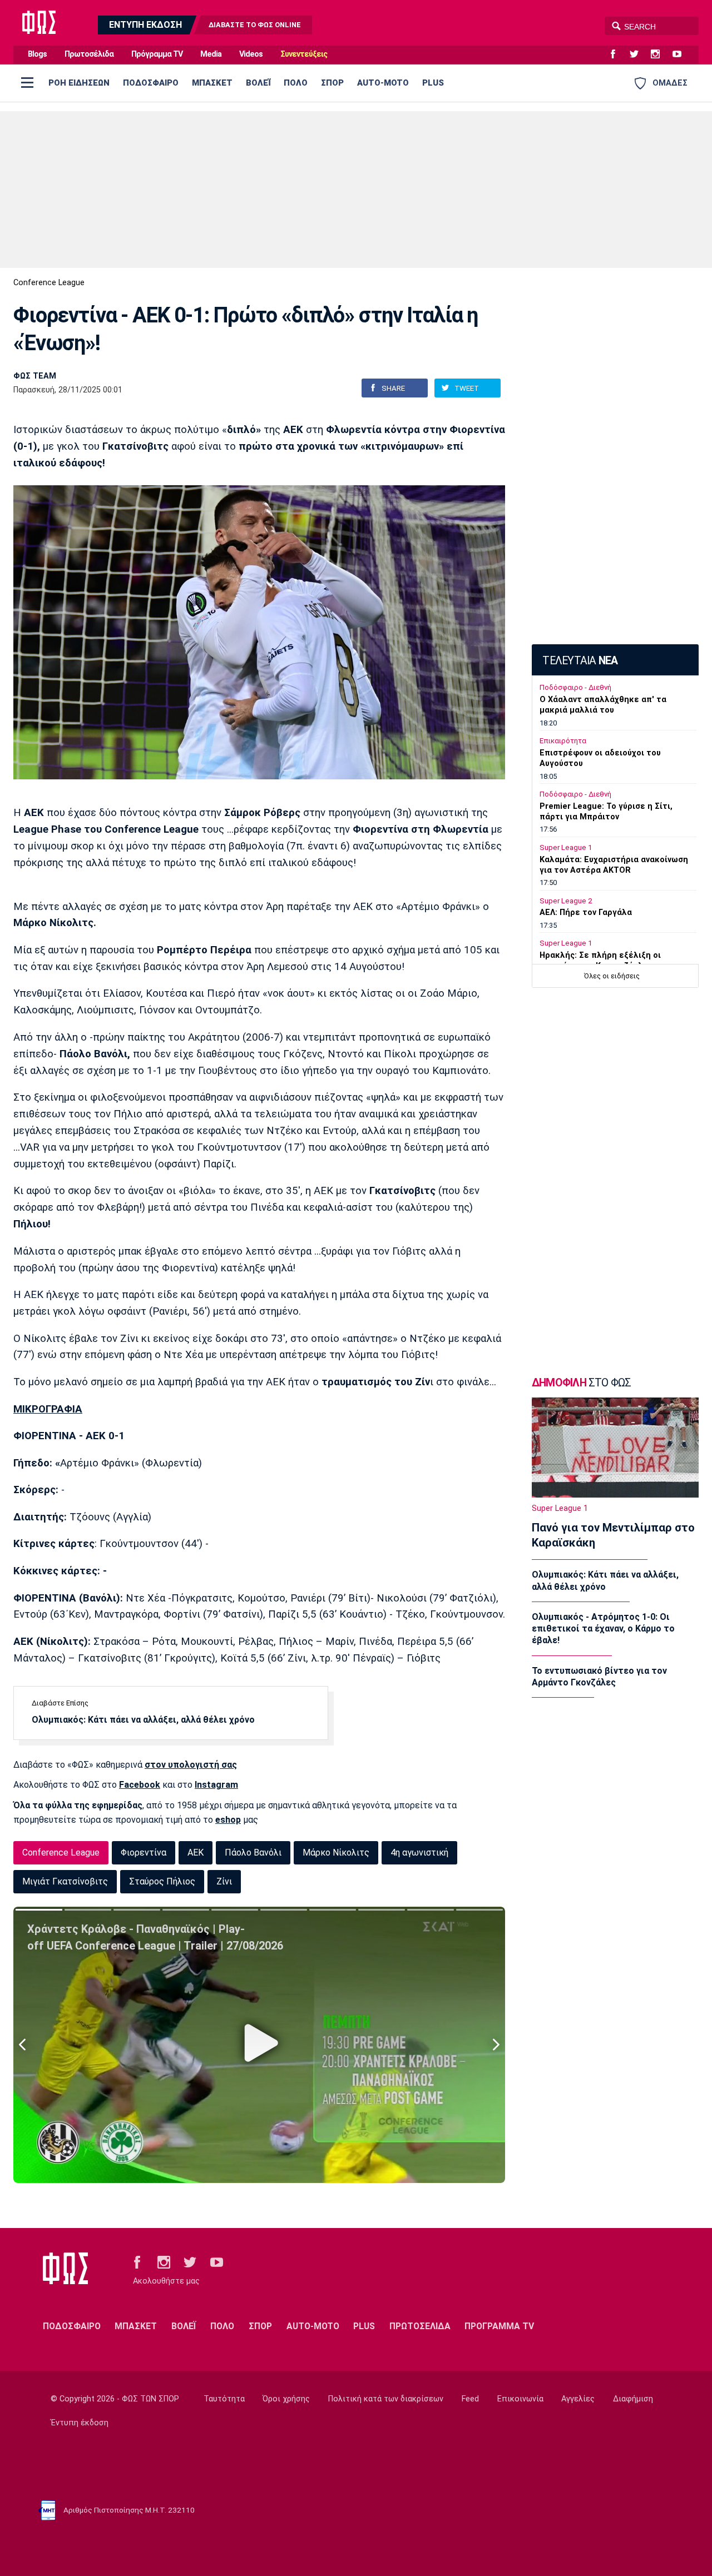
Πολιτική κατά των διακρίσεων (386, 2399)
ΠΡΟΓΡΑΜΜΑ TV (499, 2326)
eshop (228, 1820)
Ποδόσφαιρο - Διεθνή (575, 687)
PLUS (433, 83)
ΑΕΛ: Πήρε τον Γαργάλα (586, 912)
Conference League (49, 283)
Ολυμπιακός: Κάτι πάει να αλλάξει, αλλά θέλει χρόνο (143, 1720)
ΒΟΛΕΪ (258, 83)
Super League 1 (566, 847)
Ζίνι (224, 1881)
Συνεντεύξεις (304, 54)
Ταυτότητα (224, 2399)
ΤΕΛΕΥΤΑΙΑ (580, 661)
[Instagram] (660, 54)
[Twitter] (639, 54)
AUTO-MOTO (383, 83)
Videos (251, 54)
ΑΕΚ (196, 1853)
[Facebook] (617, 54)
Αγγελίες (578, 2399)
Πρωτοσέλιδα (89, 54)
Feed (470, 2399)
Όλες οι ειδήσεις (612, 976)
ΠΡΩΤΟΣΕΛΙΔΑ (420, 2326)
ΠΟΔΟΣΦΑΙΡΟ (151, 83)
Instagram (216, 1785)
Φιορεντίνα (144, 1853)
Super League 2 (566, 901)
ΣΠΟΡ (332, 83)
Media (211, 54)
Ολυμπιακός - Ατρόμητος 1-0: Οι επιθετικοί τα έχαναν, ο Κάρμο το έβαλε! (603, 1629)
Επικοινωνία (520, 2399)
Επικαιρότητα (563, 741)
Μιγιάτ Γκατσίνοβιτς (65, 1881)
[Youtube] (681, 54)
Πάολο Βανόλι (253, 1853)
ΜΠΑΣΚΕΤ (212, 83)
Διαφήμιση (633, 2399)
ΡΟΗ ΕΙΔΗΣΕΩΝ (79, 83)
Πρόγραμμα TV (157, 54)
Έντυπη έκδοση (80, 2423)
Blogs (37, 54)
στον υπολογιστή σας (191, 1765)
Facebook (140, 1785)
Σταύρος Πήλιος (162, 1881)
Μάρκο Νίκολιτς (336, 1853)
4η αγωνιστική (419, 1853)
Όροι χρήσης (286, 2399)
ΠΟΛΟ (296, 83)
